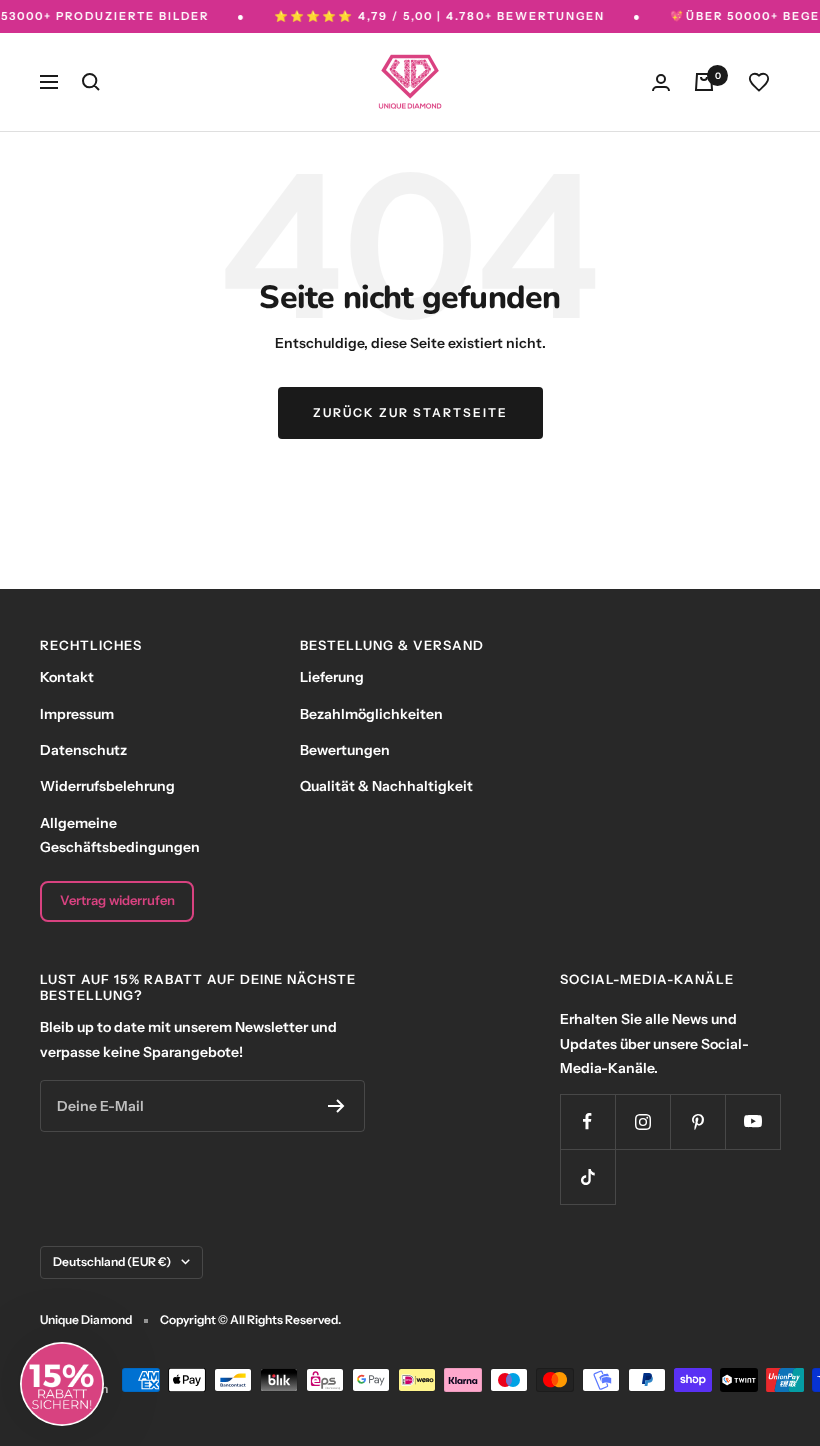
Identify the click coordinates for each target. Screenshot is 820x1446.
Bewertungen (345, 750)
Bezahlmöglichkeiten (371, 714)
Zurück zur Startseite (410, 412)
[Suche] (91, 82)
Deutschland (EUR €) (112, 1261)
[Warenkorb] (704, 82)
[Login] (661, 82)
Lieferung (332, 677)
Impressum (77, 714)
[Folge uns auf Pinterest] (697, 1121)
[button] (62, 1384)
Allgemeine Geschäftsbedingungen (120, 835)
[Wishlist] (759, 82)
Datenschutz (83, 750)
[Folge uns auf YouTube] (752, 1121)
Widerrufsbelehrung (107, 786)
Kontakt (67, 677)
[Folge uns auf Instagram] (642, 1121)
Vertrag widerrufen (117, 900)
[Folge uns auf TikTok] (587, 1176)
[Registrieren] (336, 1106)
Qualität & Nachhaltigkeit (386, 786)
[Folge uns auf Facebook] (587, 1121)
